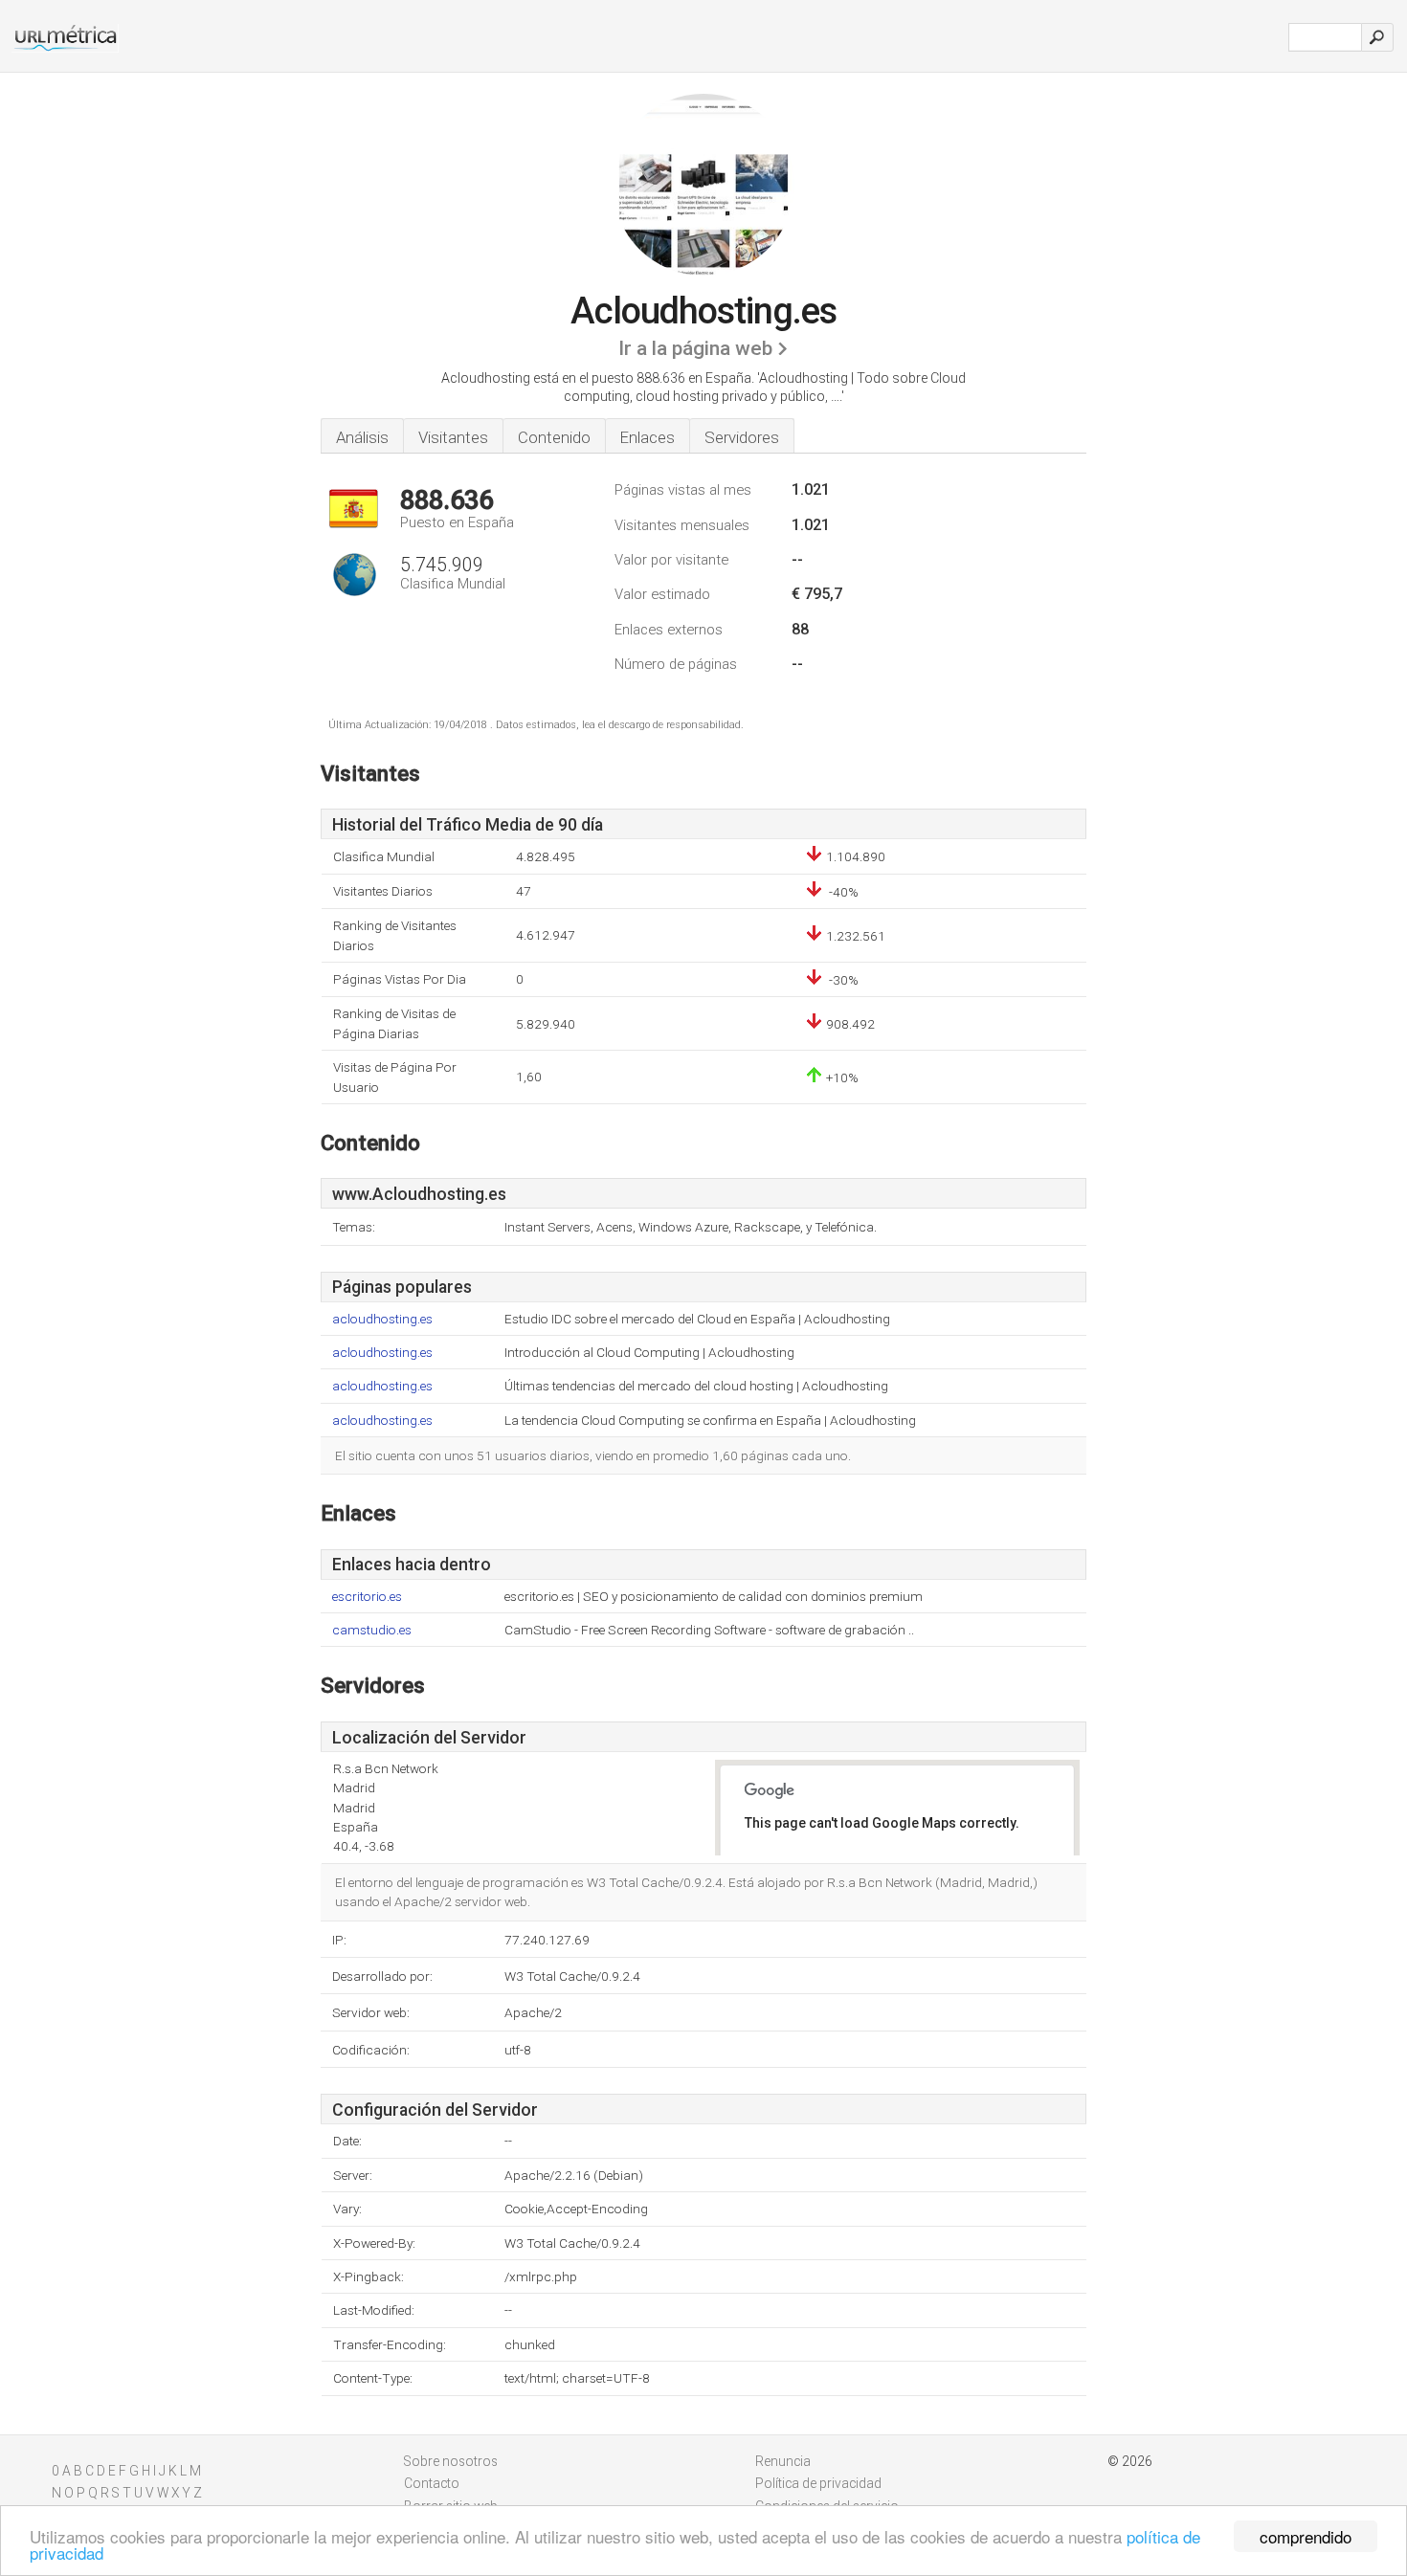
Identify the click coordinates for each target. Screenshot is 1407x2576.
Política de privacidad (818, 2483)
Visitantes (453, 437)
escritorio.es (367, 1597)
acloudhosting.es (382, 1319)
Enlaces (648, 437)
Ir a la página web (695, 348)
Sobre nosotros (451, 2461)
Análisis (362, 437)
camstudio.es (372, 1630)
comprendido (1306, 2536)
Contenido (554, 437)
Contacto (432, 2483)
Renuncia (783, 2461)
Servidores (742, 437)
